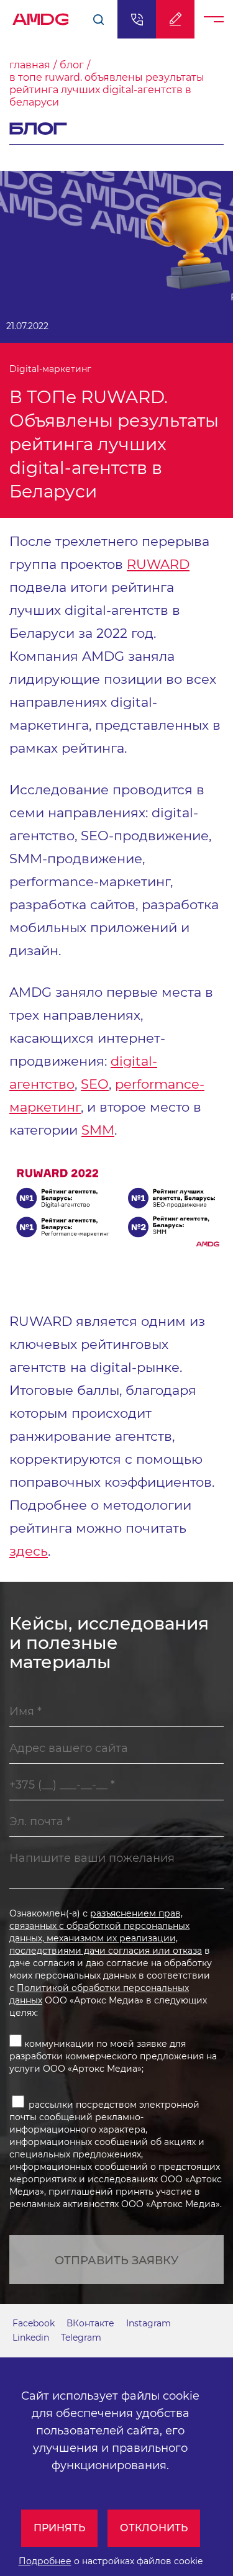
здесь (29, 1551)
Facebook (34, 2323)
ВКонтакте (90, 2323)
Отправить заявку (116, 2261)
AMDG (41, 16)
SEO (95, 1084)
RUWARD (158, 564)
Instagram (148, 2323)
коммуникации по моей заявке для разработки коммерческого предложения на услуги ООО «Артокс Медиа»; (113, 2056)
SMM (98, 1130)
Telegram (81, 2338)
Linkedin (31, 2338)
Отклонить (154, 2528)
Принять (59, 2528)
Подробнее (45, 2561)
